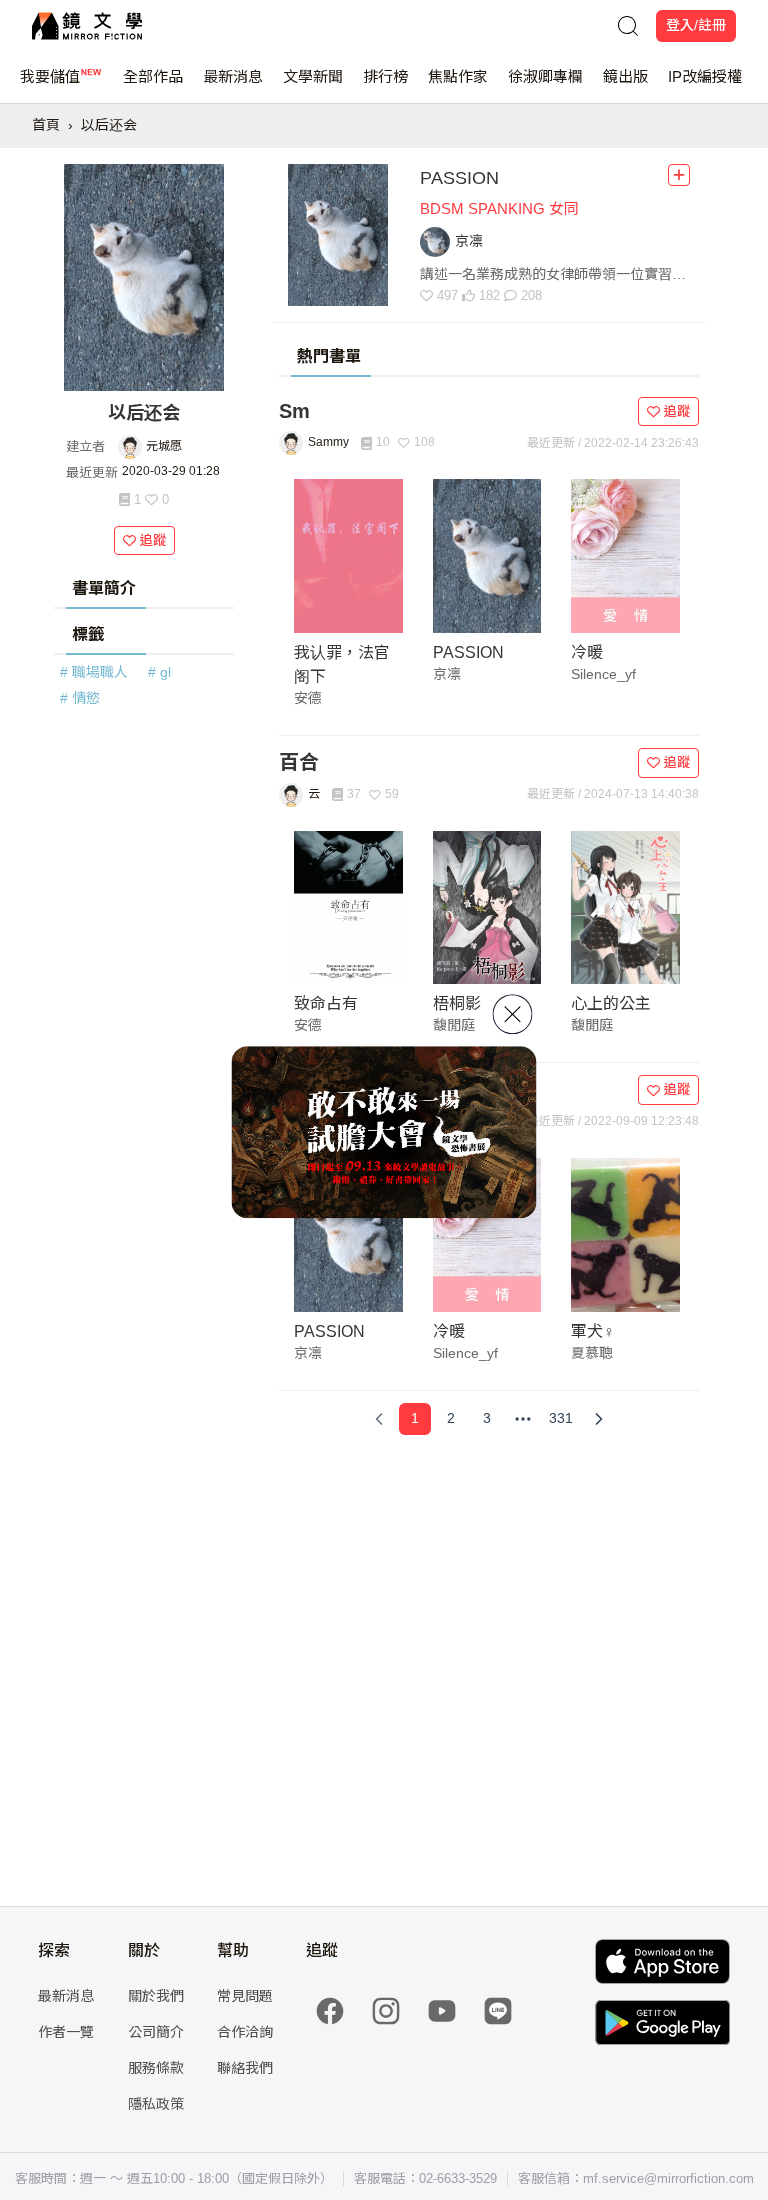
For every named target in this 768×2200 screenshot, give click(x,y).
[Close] (513, 1014)
